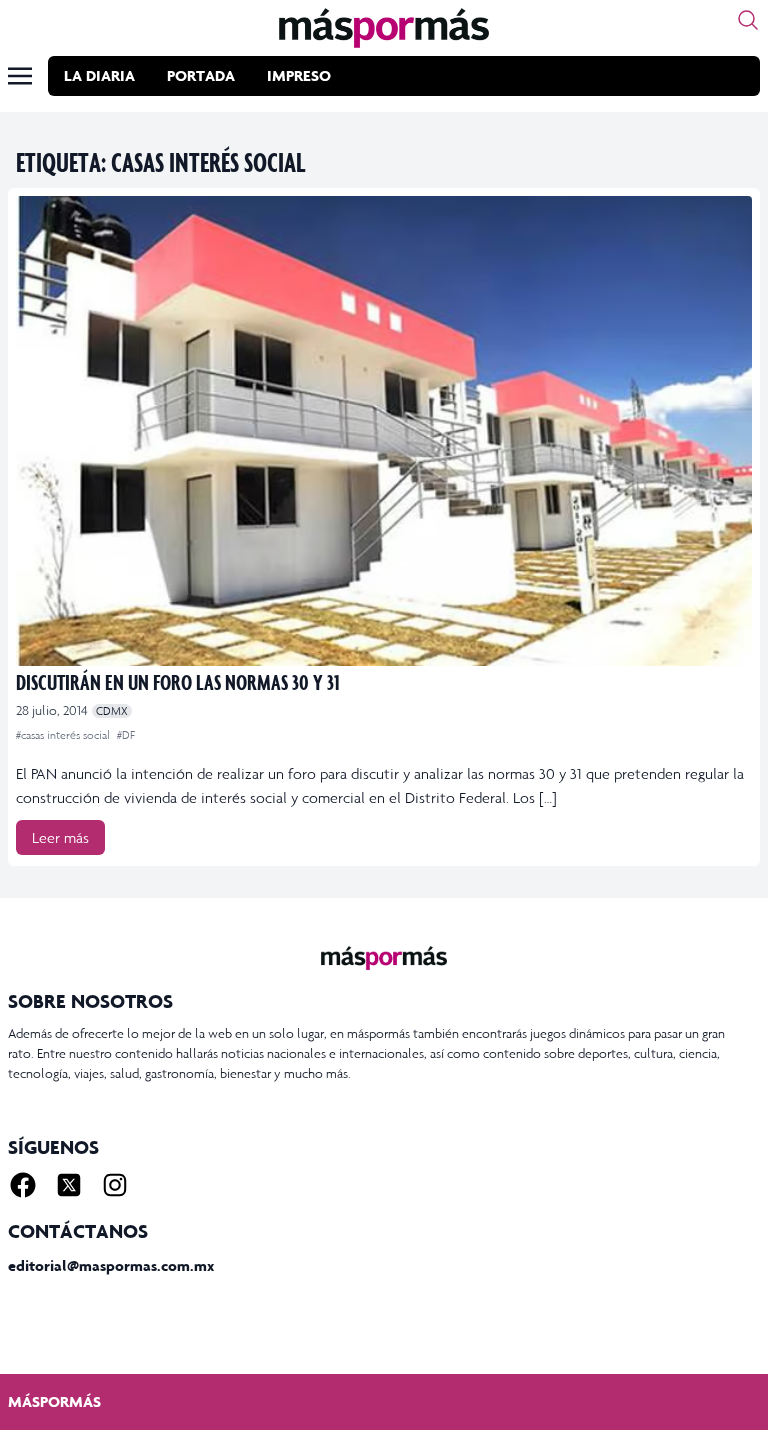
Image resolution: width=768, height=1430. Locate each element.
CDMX (112, 711)
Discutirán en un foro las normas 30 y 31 (178, 681)
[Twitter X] (69, 1185)
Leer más (60, 837)
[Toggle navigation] (20, 76)
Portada (201, 75)
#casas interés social (64, 735)
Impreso (299, 75)
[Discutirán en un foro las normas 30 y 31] (384, 431)
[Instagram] (115, 1185)
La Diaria (99, 75)
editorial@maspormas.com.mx (111, 1265)
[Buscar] (748, 20)
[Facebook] (23, 1185)
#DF (126, 735)
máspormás (54, 1401)
